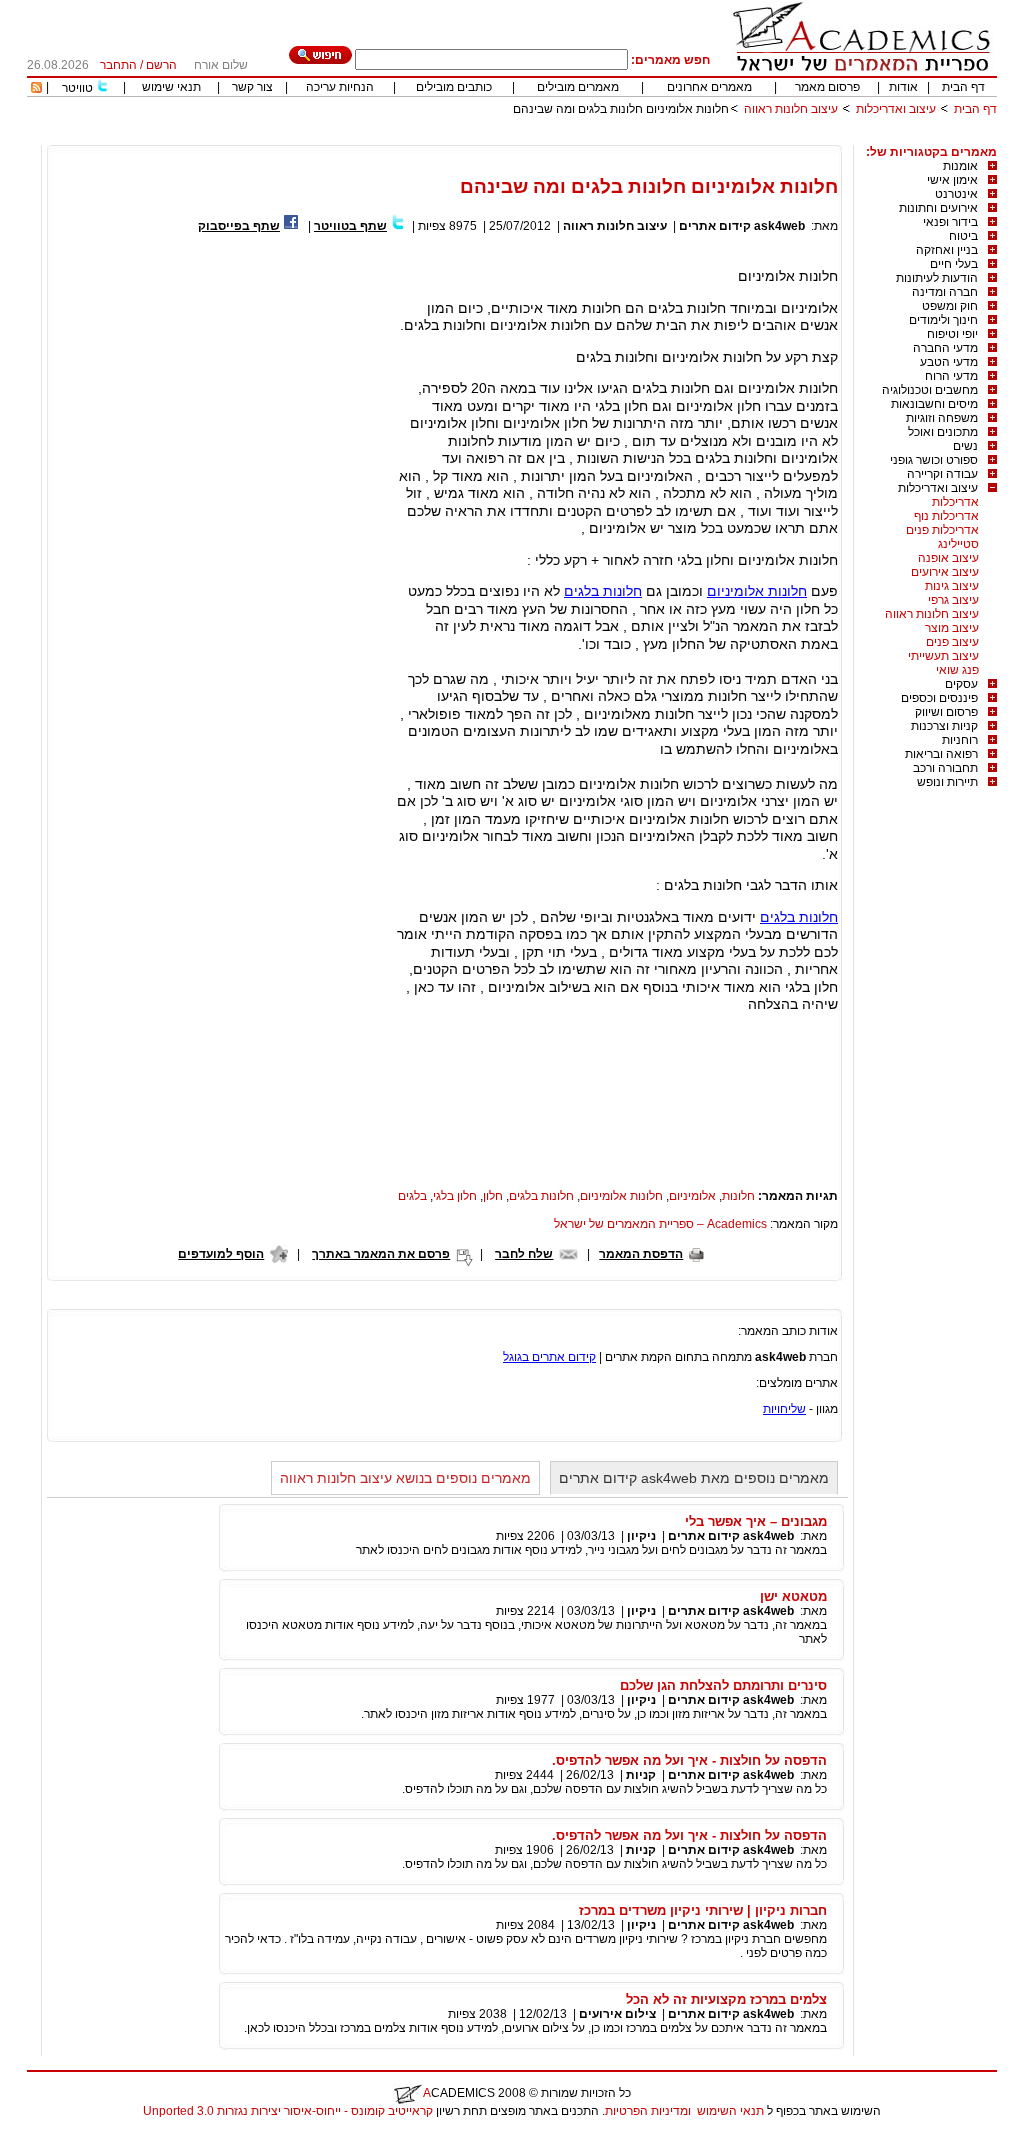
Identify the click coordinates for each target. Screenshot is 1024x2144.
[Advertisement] (633, 137)
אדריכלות (955, 502)
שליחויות (784, 1409)
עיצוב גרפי (953, 600)
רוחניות (960, 740)
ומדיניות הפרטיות (648, 2111)
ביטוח (963, 236)
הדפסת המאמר (641, 1254)
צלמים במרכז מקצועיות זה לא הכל (726, 1999)
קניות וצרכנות (944, 726)
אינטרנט (956, 194)
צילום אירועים (617, 2014)
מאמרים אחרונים (709, 87)
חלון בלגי (455, 1196)
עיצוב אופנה (948, 558)
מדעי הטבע (949, 362)
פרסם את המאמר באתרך (381, 1254)
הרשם (161, 65)
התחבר (118, 65)
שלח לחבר (524, 1254)
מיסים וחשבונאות (934, 404)
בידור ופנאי (950, 222)
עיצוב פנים (952, 642)
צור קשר (252, 87)
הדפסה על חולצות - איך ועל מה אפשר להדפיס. (689, 1760)
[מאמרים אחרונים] (36, 89)
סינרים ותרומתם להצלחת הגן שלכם (723, 1685)
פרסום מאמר (827, 87)
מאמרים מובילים (578, 87)
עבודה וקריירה (942, 474)
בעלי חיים (954, 264)
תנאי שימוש (171, 87)
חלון (493, 1196)
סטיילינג (958, 544)
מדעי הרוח (951, 376)
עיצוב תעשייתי (943, 656)
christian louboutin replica (78, 2137)
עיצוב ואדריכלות (896, 109)
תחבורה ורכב (945, 768)
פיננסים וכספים (939, 698)
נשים (965, 446)
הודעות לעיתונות (937, 278)
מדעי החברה (945, 348)
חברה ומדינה (945, 292)
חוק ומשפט (950, 306)
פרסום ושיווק (946, 712)
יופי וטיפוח (952, 334)
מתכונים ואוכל (943, 432)
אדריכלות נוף (946, 516)
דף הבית (963, 87)
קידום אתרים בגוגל (549, 1357)
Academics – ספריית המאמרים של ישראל (660, 1224)
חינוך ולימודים (943, 320)
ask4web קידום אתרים (742, 226)
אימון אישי (952, 180)
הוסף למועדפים (221, 1254)
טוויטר (77, 88)
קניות (639, 1775)
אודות (903, 87)
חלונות (738, 1196)
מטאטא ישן (793, 1596)
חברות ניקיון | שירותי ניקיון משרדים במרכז (703, 1910)
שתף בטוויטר (350, 226)
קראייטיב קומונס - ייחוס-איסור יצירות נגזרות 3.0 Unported (288, 2111)
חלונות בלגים (603, 591)
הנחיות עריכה (340, 87)
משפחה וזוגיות (942, 418)
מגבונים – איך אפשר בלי (756, 1521)
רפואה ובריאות (941, 754)
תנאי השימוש (730, 2111)
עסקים (961, 684)
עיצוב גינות (952, 586)
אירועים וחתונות (938, 208)
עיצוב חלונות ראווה (791, 109)
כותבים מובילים (454, 87)
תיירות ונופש (947, 782)
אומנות (960, 166)
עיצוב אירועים (945, 572)
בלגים (412, 1196)
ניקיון (641, 1536)
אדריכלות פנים (942, 530)
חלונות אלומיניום (757, 591)
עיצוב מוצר (952, 628)
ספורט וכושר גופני (934, 460)
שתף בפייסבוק (239, 226)
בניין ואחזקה (947, 250)
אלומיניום (692, 1196)
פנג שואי (957, 670)
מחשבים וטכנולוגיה (930, 390)
